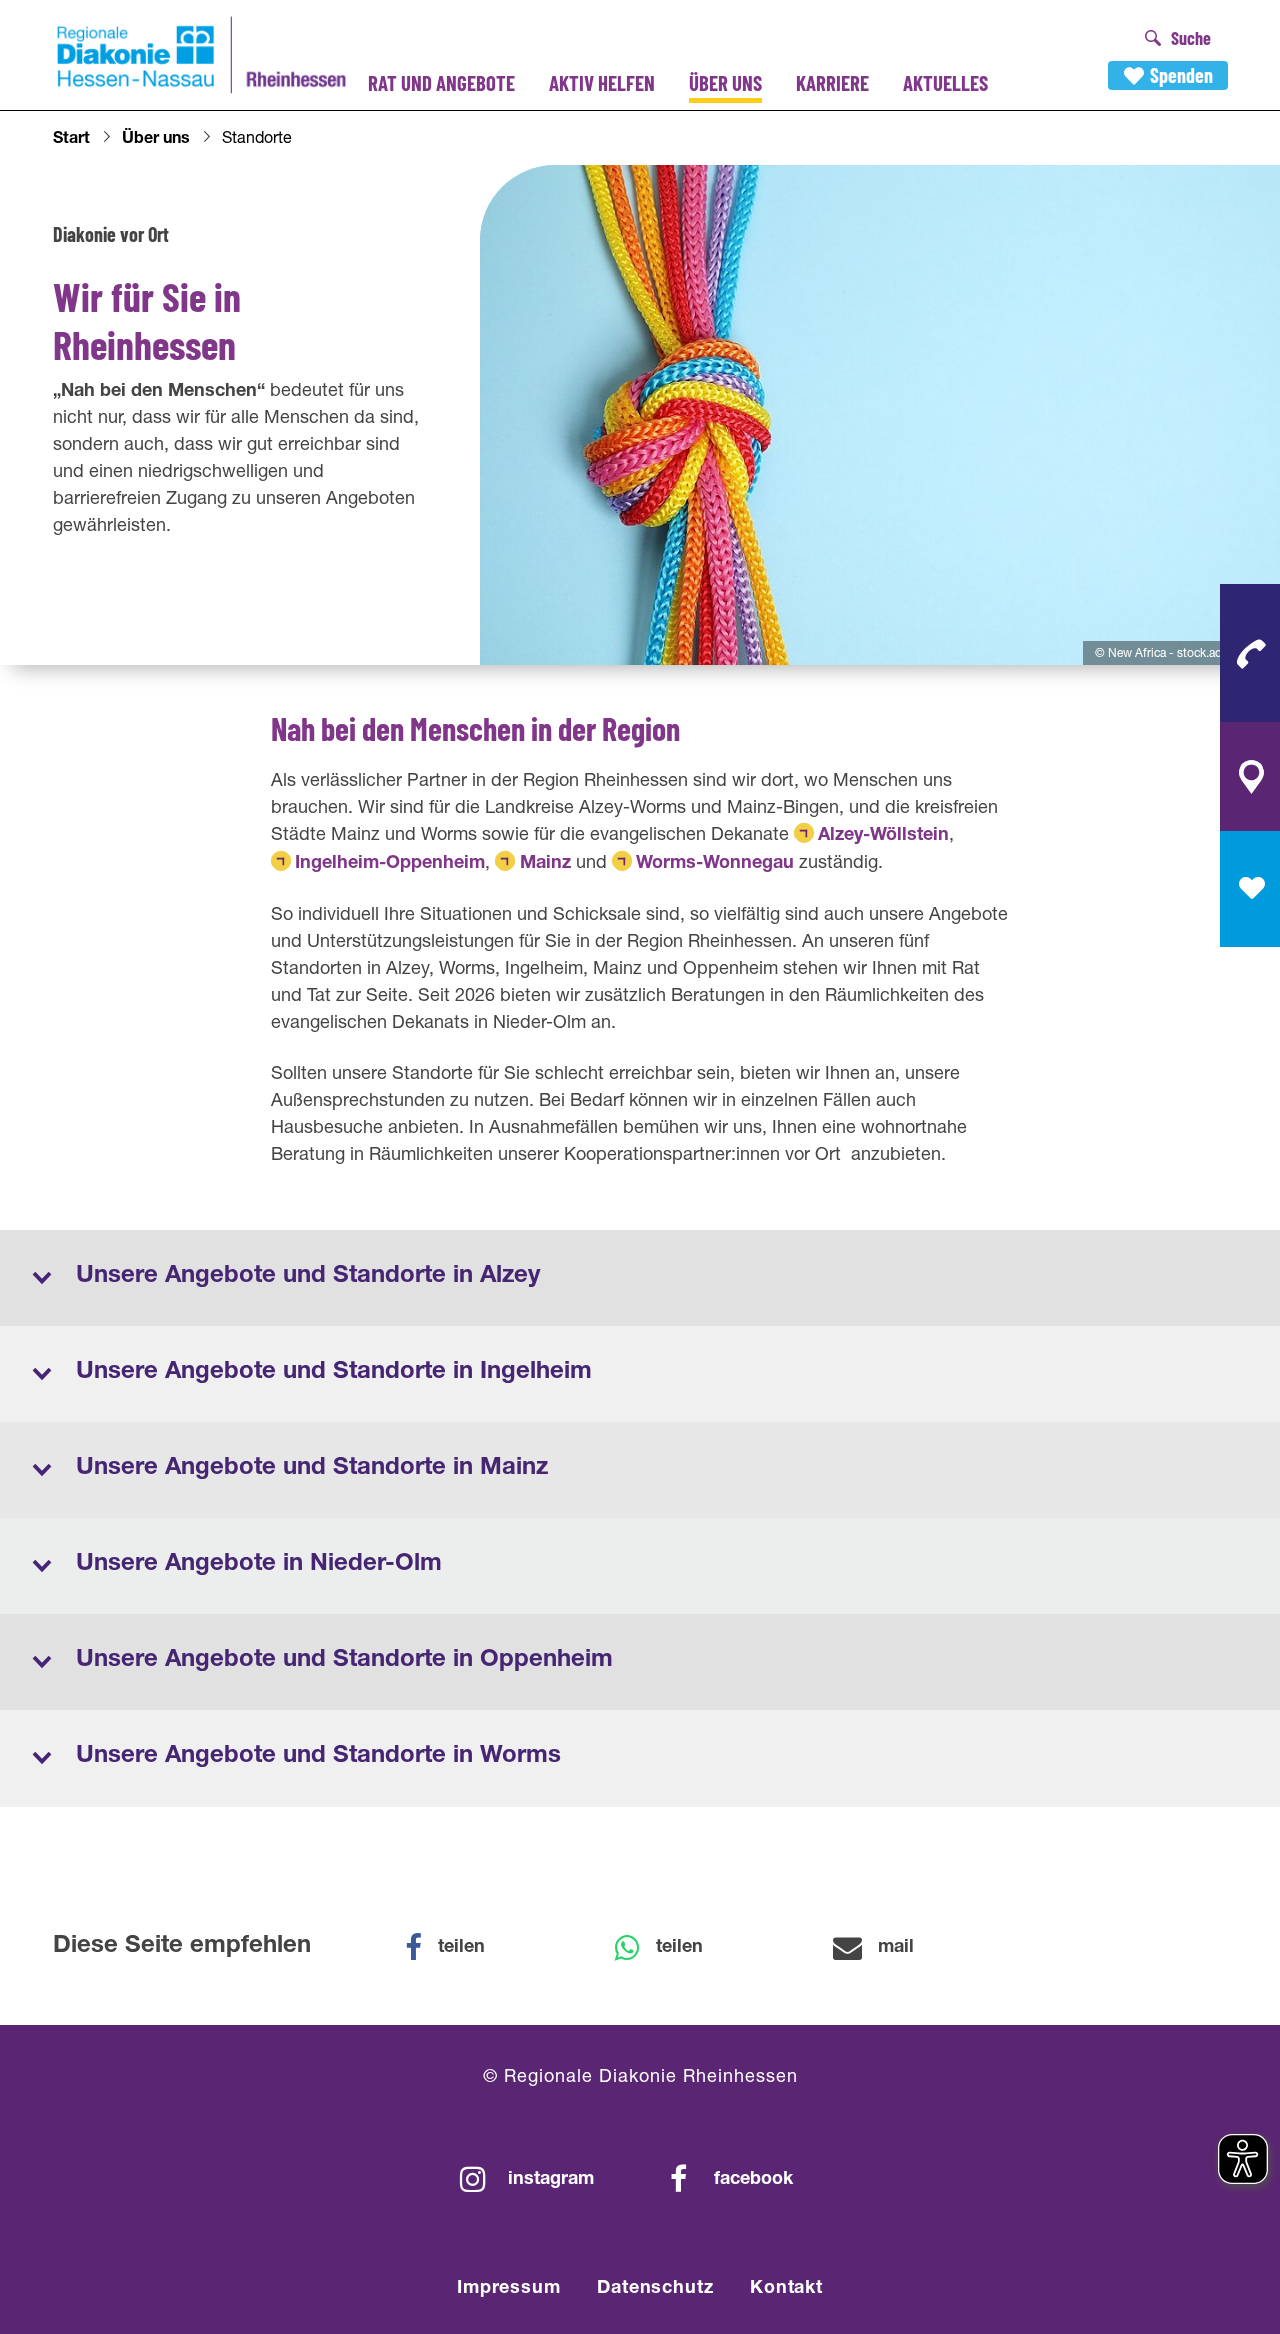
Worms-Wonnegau (715, 864)
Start (71, 140)
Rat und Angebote (441, 82)
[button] (458, 1948)
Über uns (725, 82)
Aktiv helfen (602, 82)
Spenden (1181, 75)
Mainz (545, 864)
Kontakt (786, 2289)
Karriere (832, 82)
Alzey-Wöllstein (883, 836)
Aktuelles (945, 82)
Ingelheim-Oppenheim (390, 864)
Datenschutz (655, 2289)
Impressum (509, 2289)
